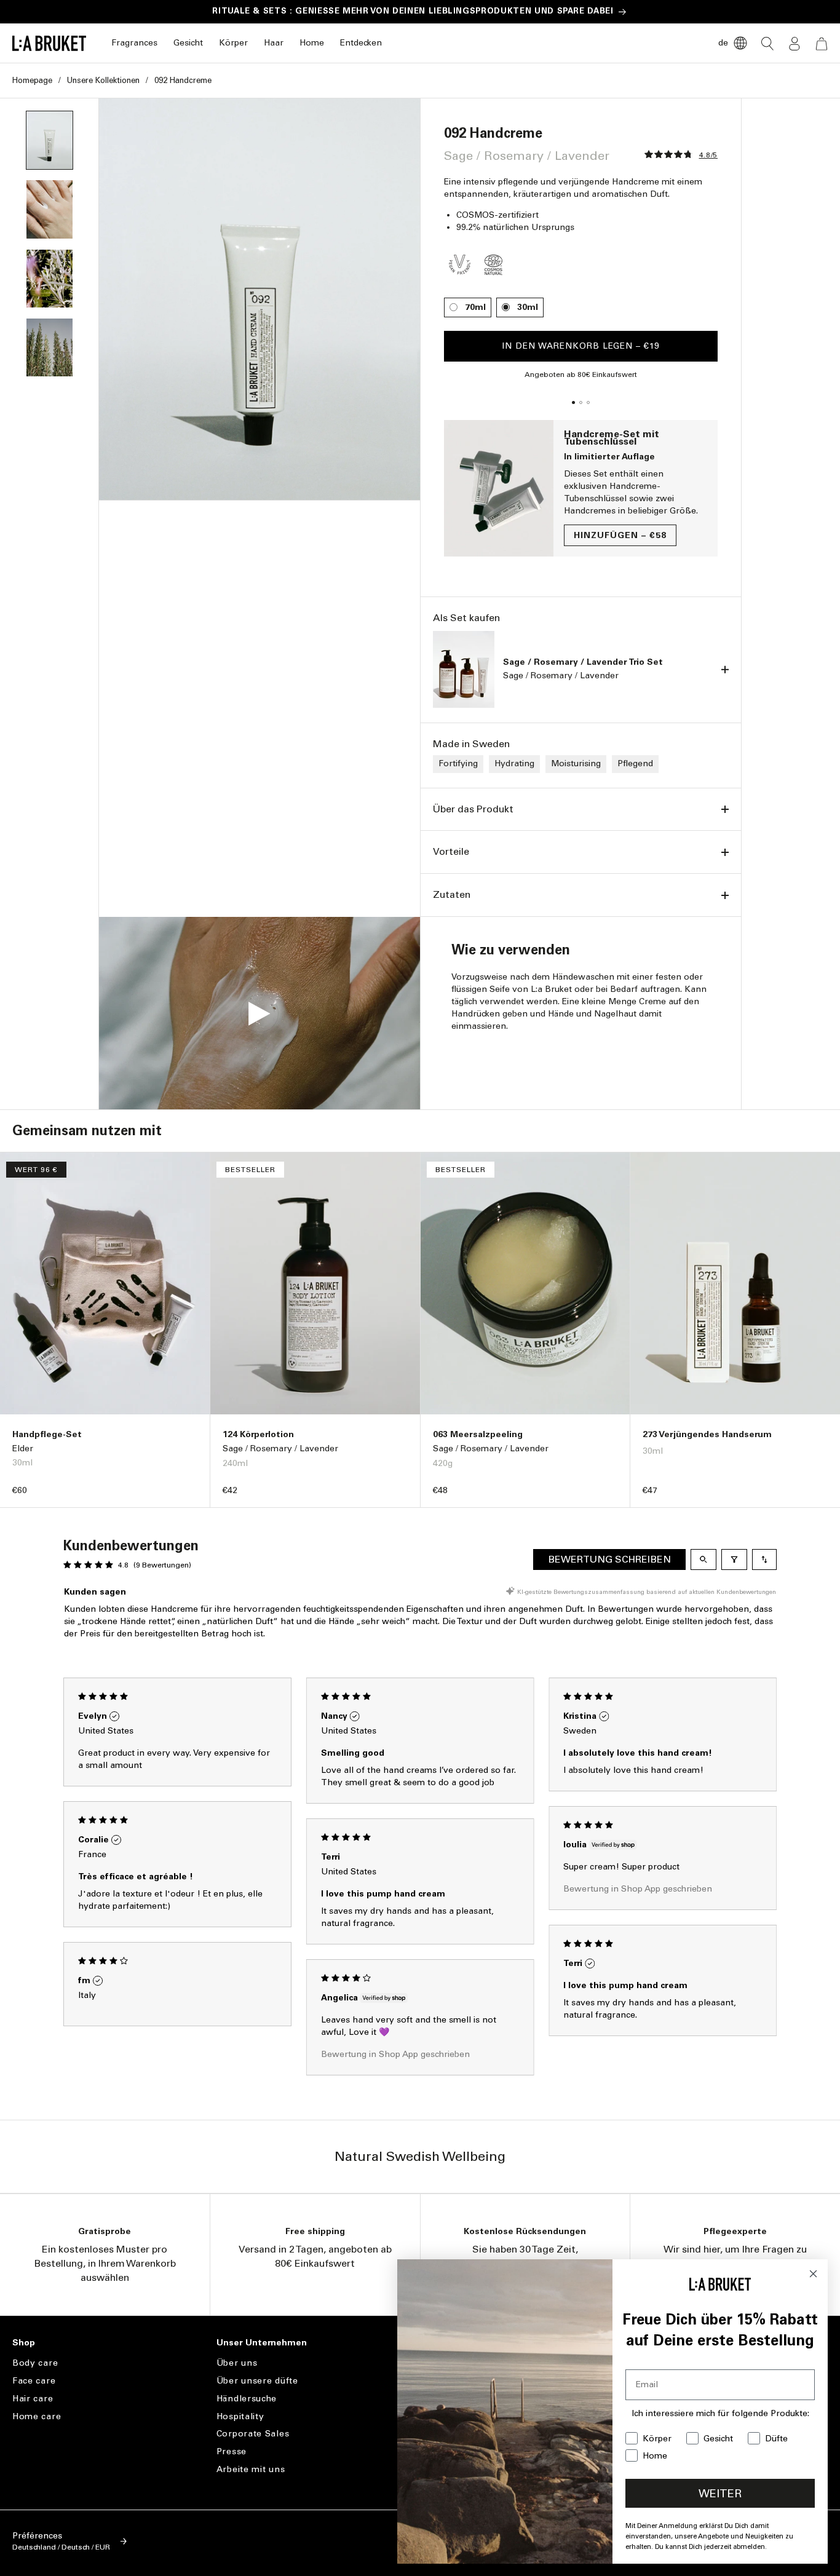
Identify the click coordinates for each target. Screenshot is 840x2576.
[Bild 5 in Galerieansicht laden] (50, 347)
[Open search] (703, 1559)
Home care (37, 2416)
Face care (34, 2381)
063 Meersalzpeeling (478, 1434)
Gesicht (188, 43)
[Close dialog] (813, 2274)
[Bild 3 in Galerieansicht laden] (50, 209)
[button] (134, 43)
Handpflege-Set (47, 1434)
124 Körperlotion (258, 1434)
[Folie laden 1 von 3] (574, 403)
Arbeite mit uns (251, 2469)
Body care (35, 2363)
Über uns (237, 2363)
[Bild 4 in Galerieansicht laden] (50, 279)
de (723, 43)
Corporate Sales (253, 2434)
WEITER (720, 2494)
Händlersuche (247, 2399)
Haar (274, 43)
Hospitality (240, 2416)
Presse (232, 2451)
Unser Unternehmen (262, 2343)
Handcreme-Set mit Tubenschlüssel (612, 438)
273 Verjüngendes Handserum (707, 1434)
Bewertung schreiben (609, 1559)
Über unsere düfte (257, 2381)
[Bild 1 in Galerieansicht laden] (50, 140)
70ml (475, 307)
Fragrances (134, 43)
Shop (24, 2343)
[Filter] (734, 1559)
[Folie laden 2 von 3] (581, 403)
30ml (528, 307)
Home (312, 43)
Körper (233, 43)
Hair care (33, 2399)
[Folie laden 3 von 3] (588, 403)
